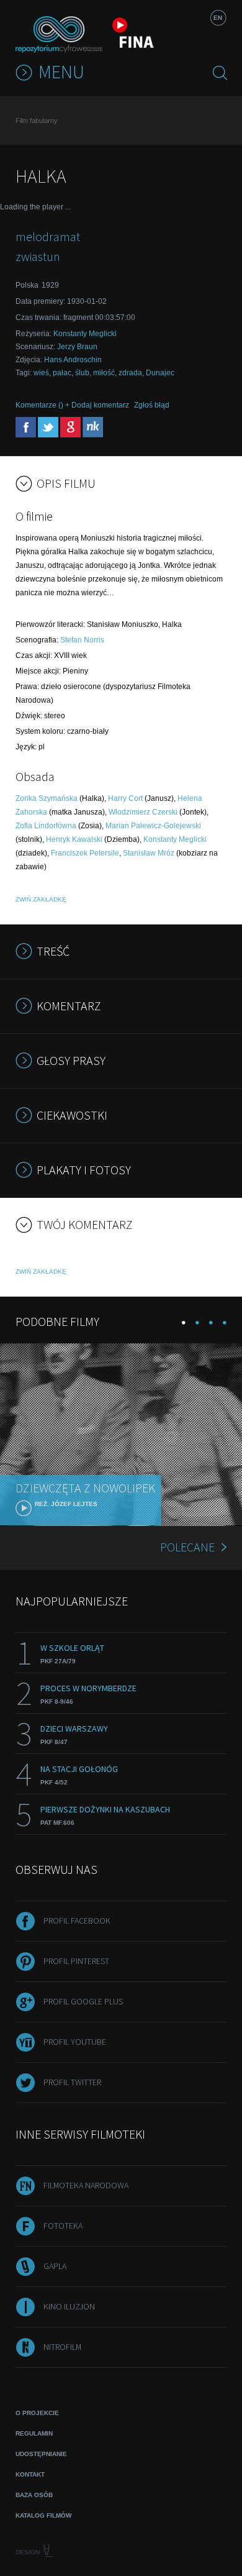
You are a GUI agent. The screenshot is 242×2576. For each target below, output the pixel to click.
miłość (104, 373)
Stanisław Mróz (149, 853)
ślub (82, 373)
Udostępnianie (41, 2454)
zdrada (130, 373)
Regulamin (34, 2433)
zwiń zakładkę (41, 899)
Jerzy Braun (77, 347)
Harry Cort (125, 798)
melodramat (48, 236)
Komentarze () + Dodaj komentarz (72, 405)
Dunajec (160, 373)
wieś (41, 373)
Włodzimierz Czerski (143, 812)
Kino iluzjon (69, 2306)
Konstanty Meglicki (85, 334)
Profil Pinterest (76, 1961)
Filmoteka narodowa (86, 2185)
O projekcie (37, 2413)
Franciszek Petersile (85, 853)
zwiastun (38, 256)
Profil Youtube (75, 2042)
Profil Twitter (72, 2082)
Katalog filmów (43, 2515)
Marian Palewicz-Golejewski (153, 826)
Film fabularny (37, 121)
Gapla (55, 2266)
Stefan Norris (82, 640)
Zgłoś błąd (152, 405)
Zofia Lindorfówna (46, 826)
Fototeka (63, 2226)
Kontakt (30, 2474)
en (218, 18)
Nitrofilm (62, 2347)
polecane (187, 1547)
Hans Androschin (73, 360)
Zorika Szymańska (47, 798)
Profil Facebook (77, 1921)
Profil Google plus (83, 2001)
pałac (62, 373)
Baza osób (34, 2495)
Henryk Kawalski (74, 839)
